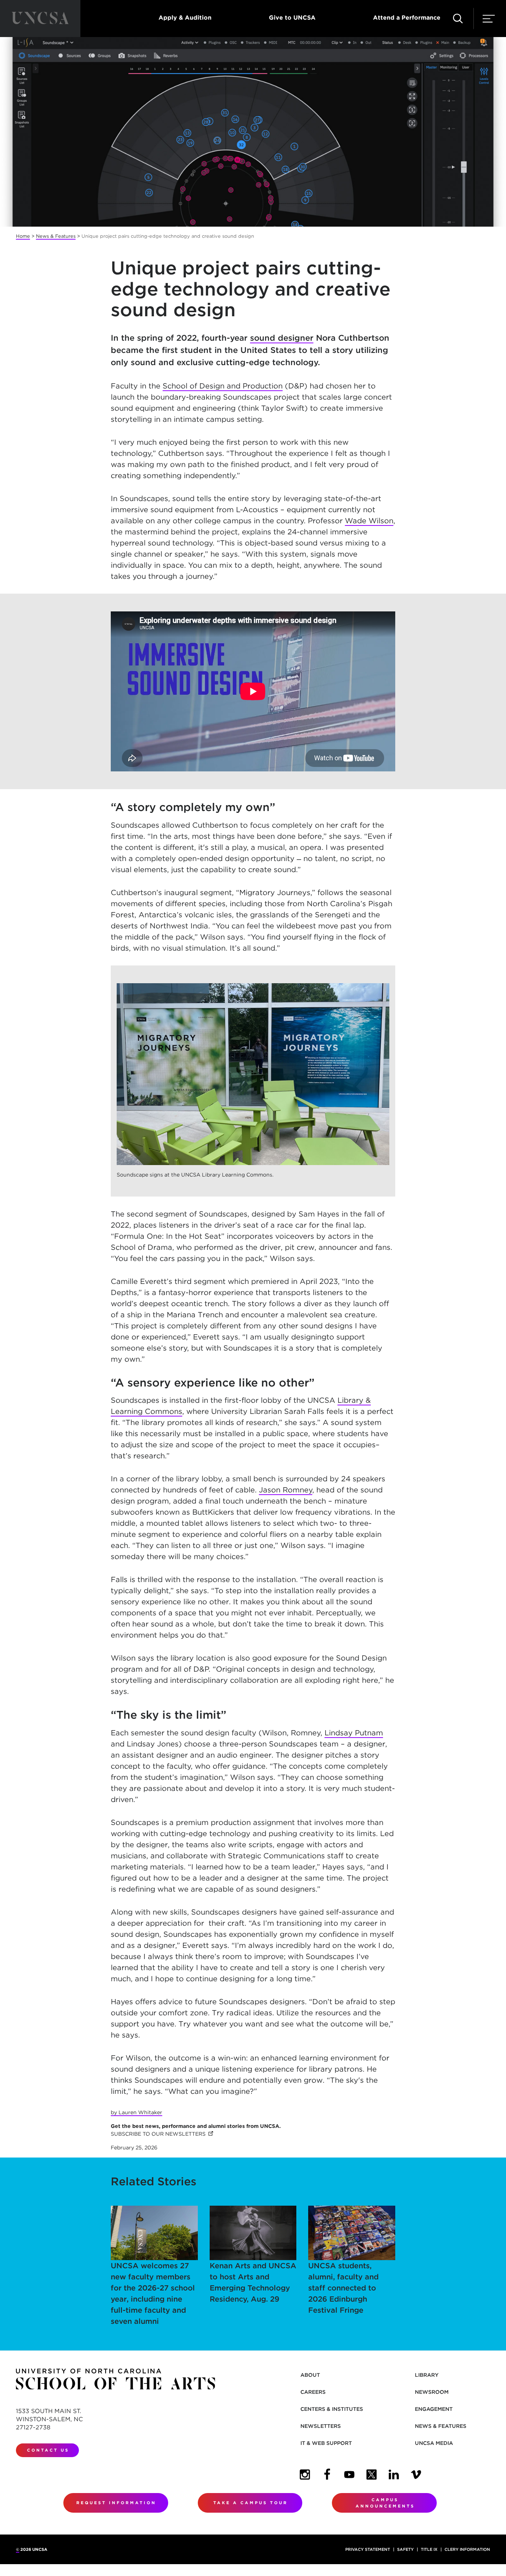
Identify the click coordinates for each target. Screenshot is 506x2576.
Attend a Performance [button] (407, 18)
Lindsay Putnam (354, 1733)
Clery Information (467, 2549)
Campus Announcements (385, 2503)
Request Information (116, 2503)
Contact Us (48, 2450)
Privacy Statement (368, 2549)
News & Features (56, 236)
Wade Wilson (369, 521)
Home (23, 236)
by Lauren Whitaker (137, 2112)
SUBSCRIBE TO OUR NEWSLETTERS (162, 2134)
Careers (313, 2392)
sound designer (282, 338)
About (310, 2375)
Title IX (429, 2549)
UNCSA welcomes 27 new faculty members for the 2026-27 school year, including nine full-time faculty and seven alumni (153, 2293)
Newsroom (432, 2392)
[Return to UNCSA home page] (40, 19)
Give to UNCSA (292, 18)
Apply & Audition (185, 18)
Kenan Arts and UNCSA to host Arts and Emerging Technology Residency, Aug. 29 (253, 2282)
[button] (458, 19)
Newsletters (321, 2426)
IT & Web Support (326, 2443)
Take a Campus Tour (251, 2503)
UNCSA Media (434, 2443)
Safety (405, 2549)
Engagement (434, 2409)
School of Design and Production (223, 386)
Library (427, 2375)
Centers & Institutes (332, 2409)
